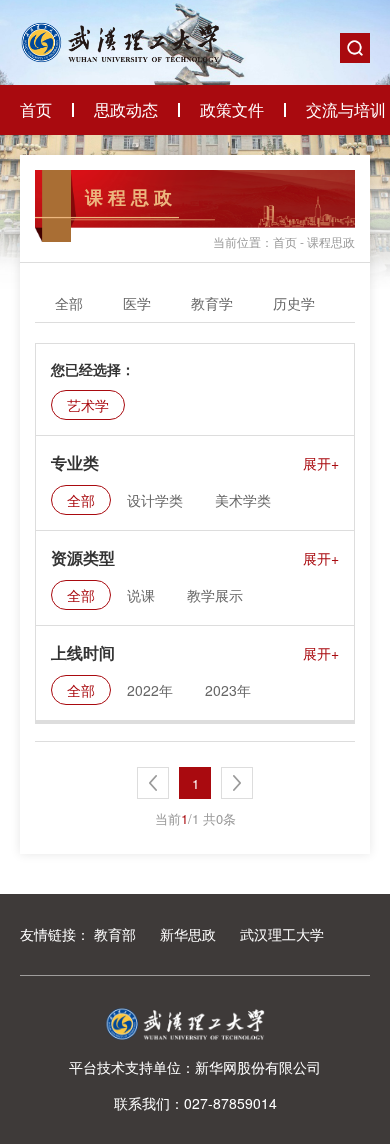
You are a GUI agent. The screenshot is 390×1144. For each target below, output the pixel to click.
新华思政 (188, 934)
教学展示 (215, 595)
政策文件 (232, 109)
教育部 (115, 934)
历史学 (294, 303)
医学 (137, 303)
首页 (36, 109)
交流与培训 (346, 109)
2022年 (150, 690)
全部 (69, 303)
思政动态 (126, 109)
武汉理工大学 (282, 934)
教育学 (212, 303)
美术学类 (243, 500)
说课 (141, 595)
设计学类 (155, 500)
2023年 (228, 690)
